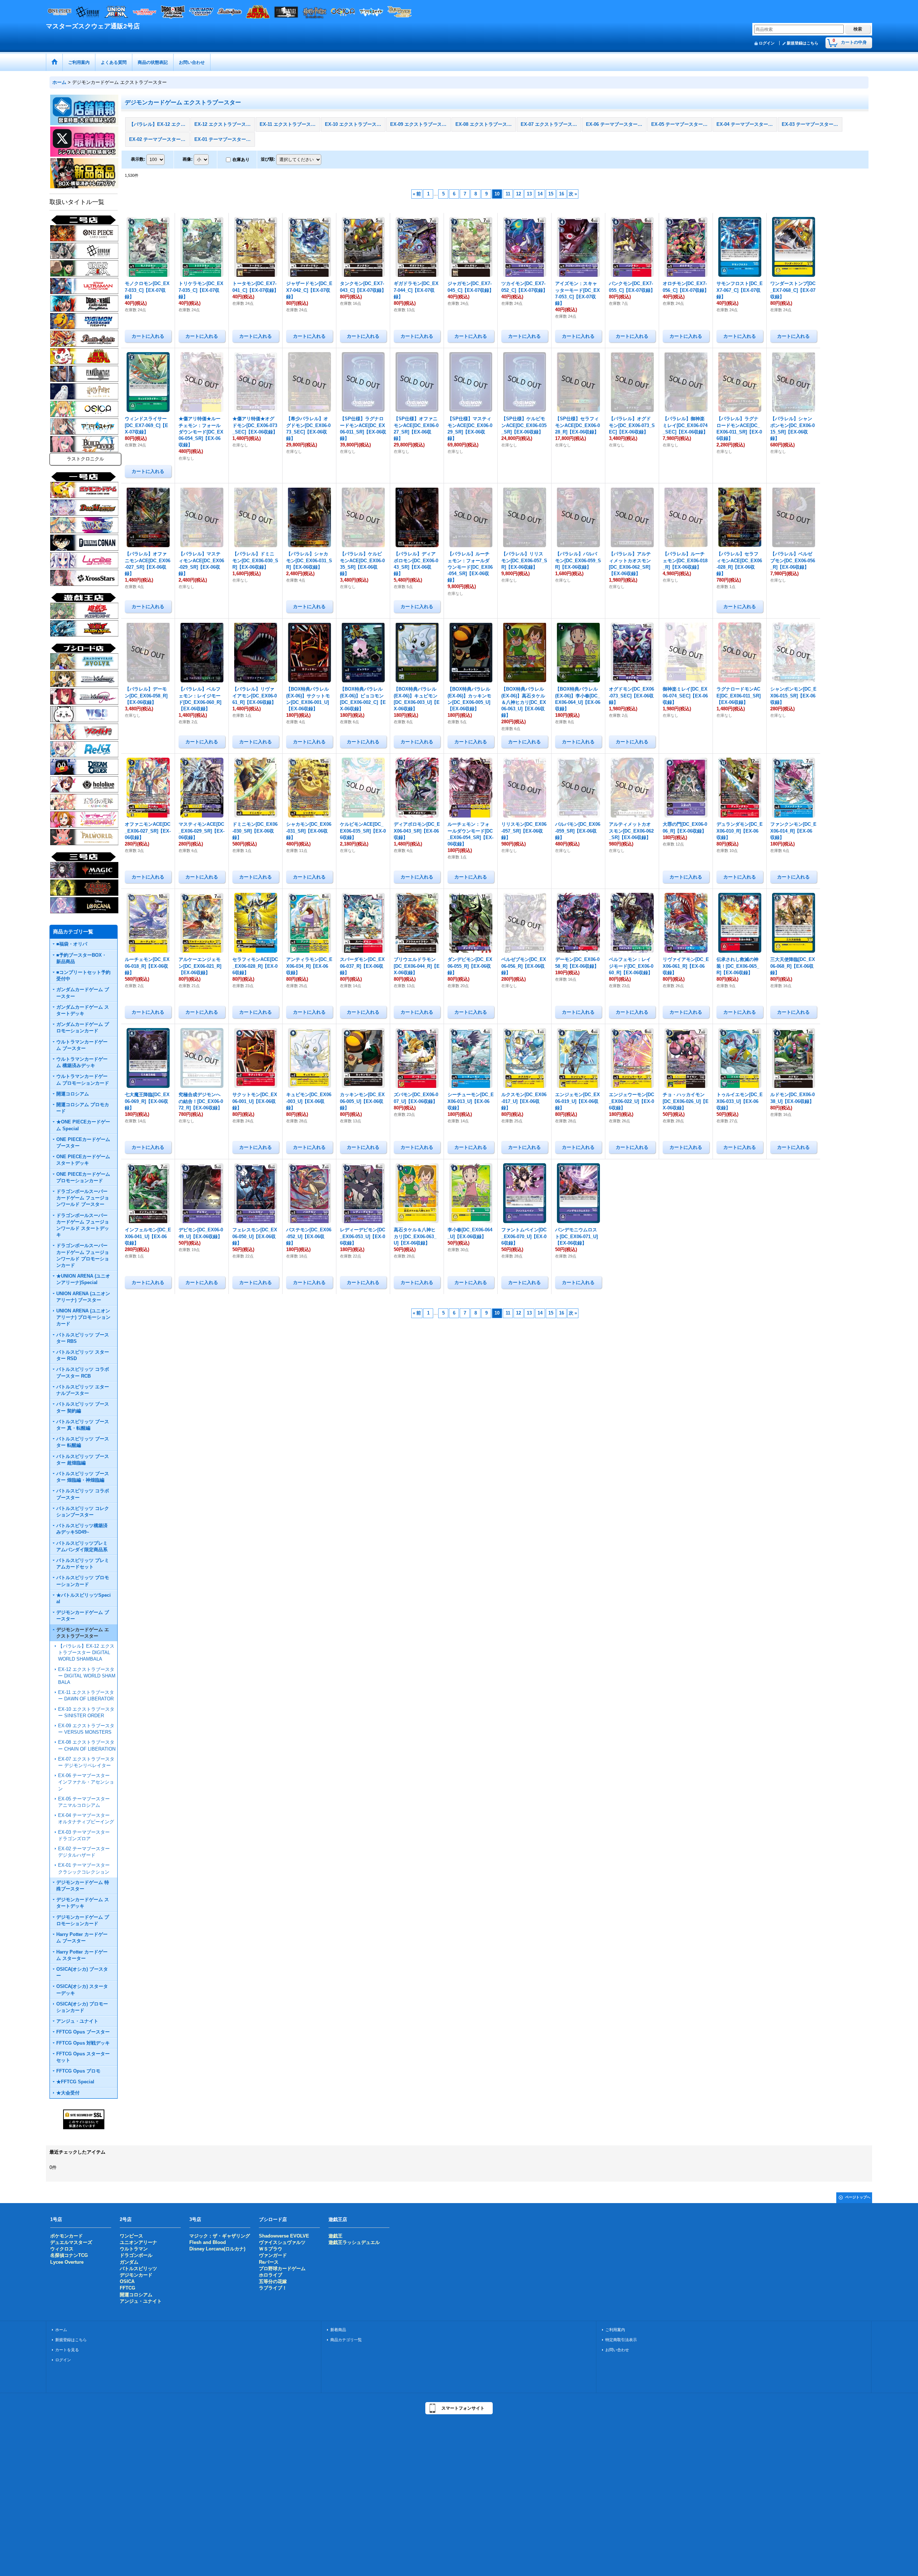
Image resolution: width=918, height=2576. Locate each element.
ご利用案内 (615, 2330)
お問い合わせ (617, 2350)
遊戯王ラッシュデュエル (354, 2242)
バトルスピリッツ (138, 2269)
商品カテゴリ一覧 (346, 2340)
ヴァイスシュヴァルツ (282, 2242)
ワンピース (131, 2236)
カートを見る (67, 2350)
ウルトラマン (134, 2249)
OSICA (127, 2281)
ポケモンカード (67, 2236)
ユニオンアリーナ (138, 2242)
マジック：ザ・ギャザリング (220, 2236)
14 (540, 194)
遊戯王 (335, 2236)
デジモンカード (136, 2275)
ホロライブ (271, 2275)
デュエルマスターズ (71, 2242)
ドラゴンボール (136, 2255)
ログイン (767, 43)
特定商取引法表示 (621, 2340)
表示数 (138, 159)
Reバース (269, 2262)
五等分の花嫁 (273, 2281)
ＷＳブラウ (271, 2249)
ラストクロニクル (85, 459)
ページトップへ (858, 2197)
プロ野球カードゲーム (282, 2269)
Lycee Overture (67, 2262)
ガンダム (129, 2262)
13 (529, 194)
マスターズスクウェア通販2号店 (93, 26)
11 (508, 194)
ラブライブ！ (273, 2288)
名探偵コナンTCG (69, 2255)
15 (551, 194)
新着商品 (338, 2330)
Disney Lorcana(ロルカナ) (217, 2249)
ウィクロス (62, 2249)
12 (519, 194)
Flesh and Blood (208, 2242)
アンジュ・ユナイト (141, 2301)
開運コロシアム (136, 2295)
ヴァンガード (273, 2255)
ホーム (61, 2330)
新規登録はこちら (803, 43)
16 (562, 194)
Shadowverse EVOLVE (284, 2236)
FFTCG (127, 2288)
